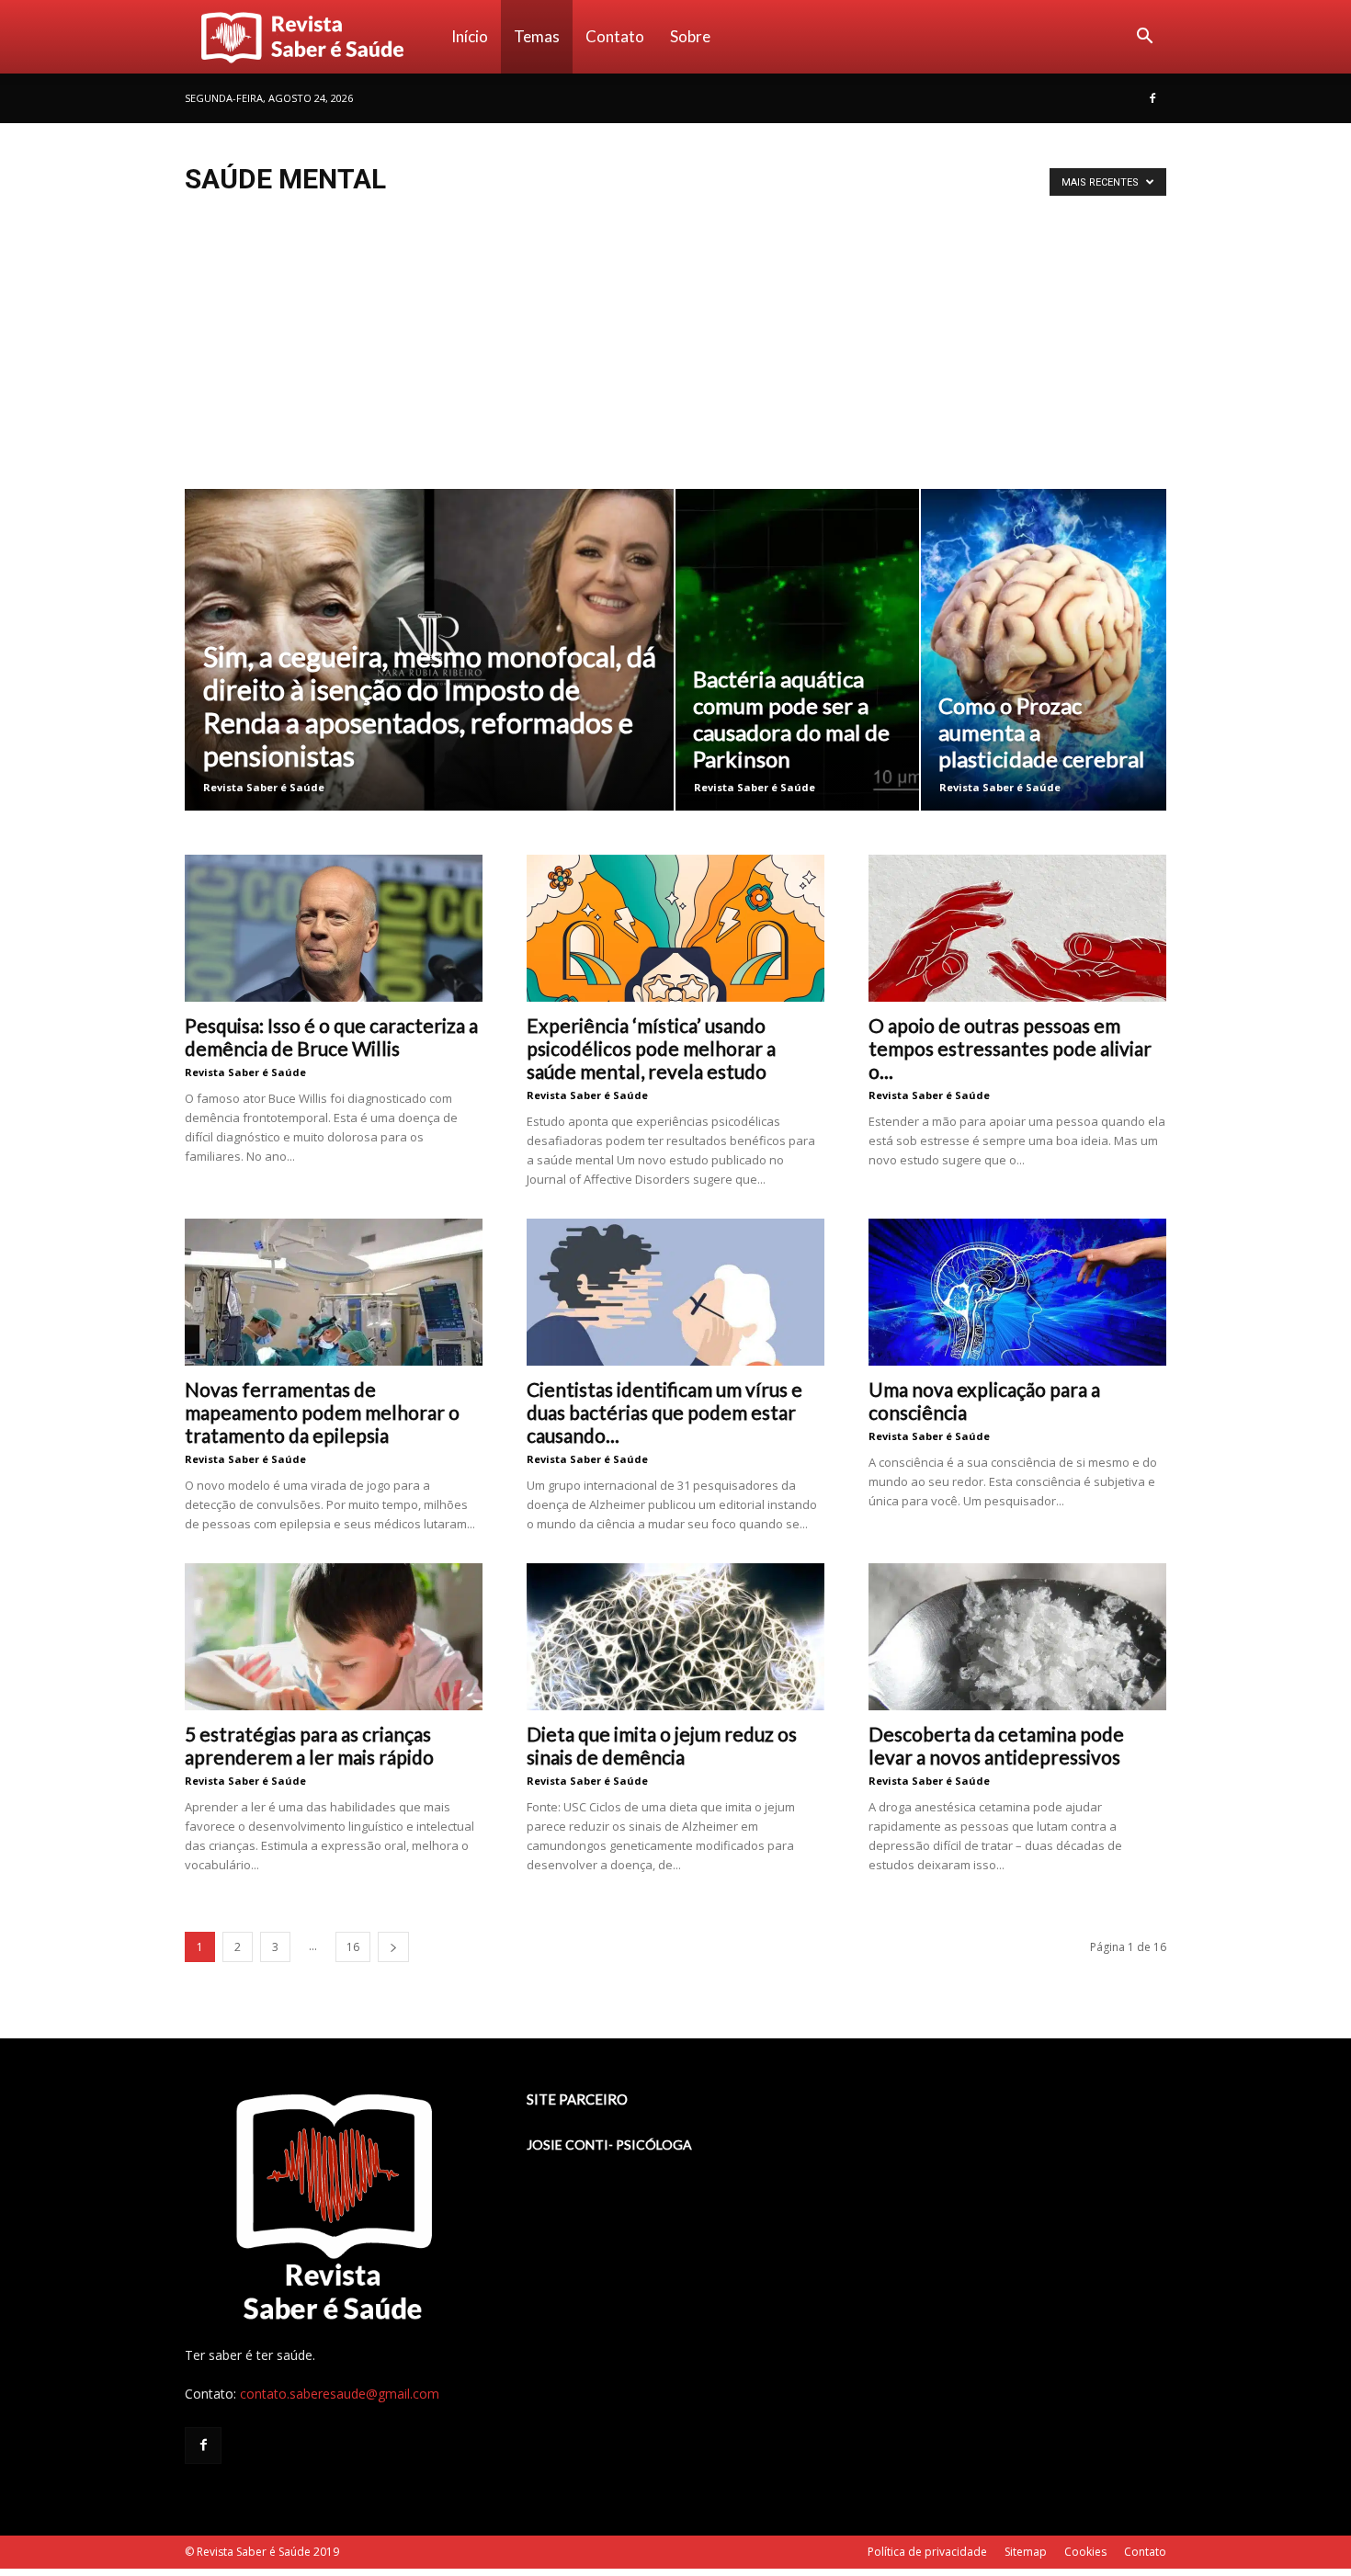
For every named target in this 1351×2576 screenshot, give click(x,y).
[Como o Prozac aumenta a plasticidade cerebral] (1044, 650)
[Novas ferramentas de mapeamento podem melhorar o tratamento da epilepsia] (334, 1292)
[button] (1144, 38)
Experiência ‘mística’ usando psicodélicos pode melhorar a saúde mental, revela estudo (651, 1048)
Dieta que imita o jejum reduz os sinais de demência (662, 1745)
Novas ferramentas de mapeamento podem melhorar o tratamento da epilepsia (322, 1412)
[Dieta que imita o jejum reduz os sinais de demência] (675, 1637)
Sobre (690, 36)
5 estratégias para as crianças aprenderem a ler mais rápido (309, 1745)
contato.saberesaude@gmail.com (340, 2394)
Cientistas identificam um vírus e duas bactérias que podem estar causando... (664, 1412)
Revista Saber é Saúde (264, 787)
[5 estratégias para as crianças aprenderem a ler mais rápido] (334, 1637)
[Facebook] (1152, 98)
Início (470, 36)
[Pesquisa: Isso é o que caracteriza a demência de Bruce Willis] (334, 928)
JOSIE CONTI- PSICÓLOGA (609, 2145)
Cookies (1085, 2552)
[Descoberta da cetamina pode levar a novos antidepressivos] (1017, 1637)
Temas (537, 36)
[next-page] (393, 1947)
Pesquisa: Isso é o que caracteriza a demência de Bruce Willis (331, 1037)
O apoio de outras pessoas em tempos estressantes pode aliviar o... (1010, 1048)
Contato (615, 36)
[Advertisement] (675, 351)
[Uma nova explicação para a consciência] (1017, 1292)
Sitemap (1026, 2552)
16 (353, 1947)
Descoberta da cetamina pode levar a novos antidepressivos (996, 1745)
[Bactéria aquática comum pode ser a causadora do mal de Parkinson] (797, 650)
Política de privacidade (927, 2552)
